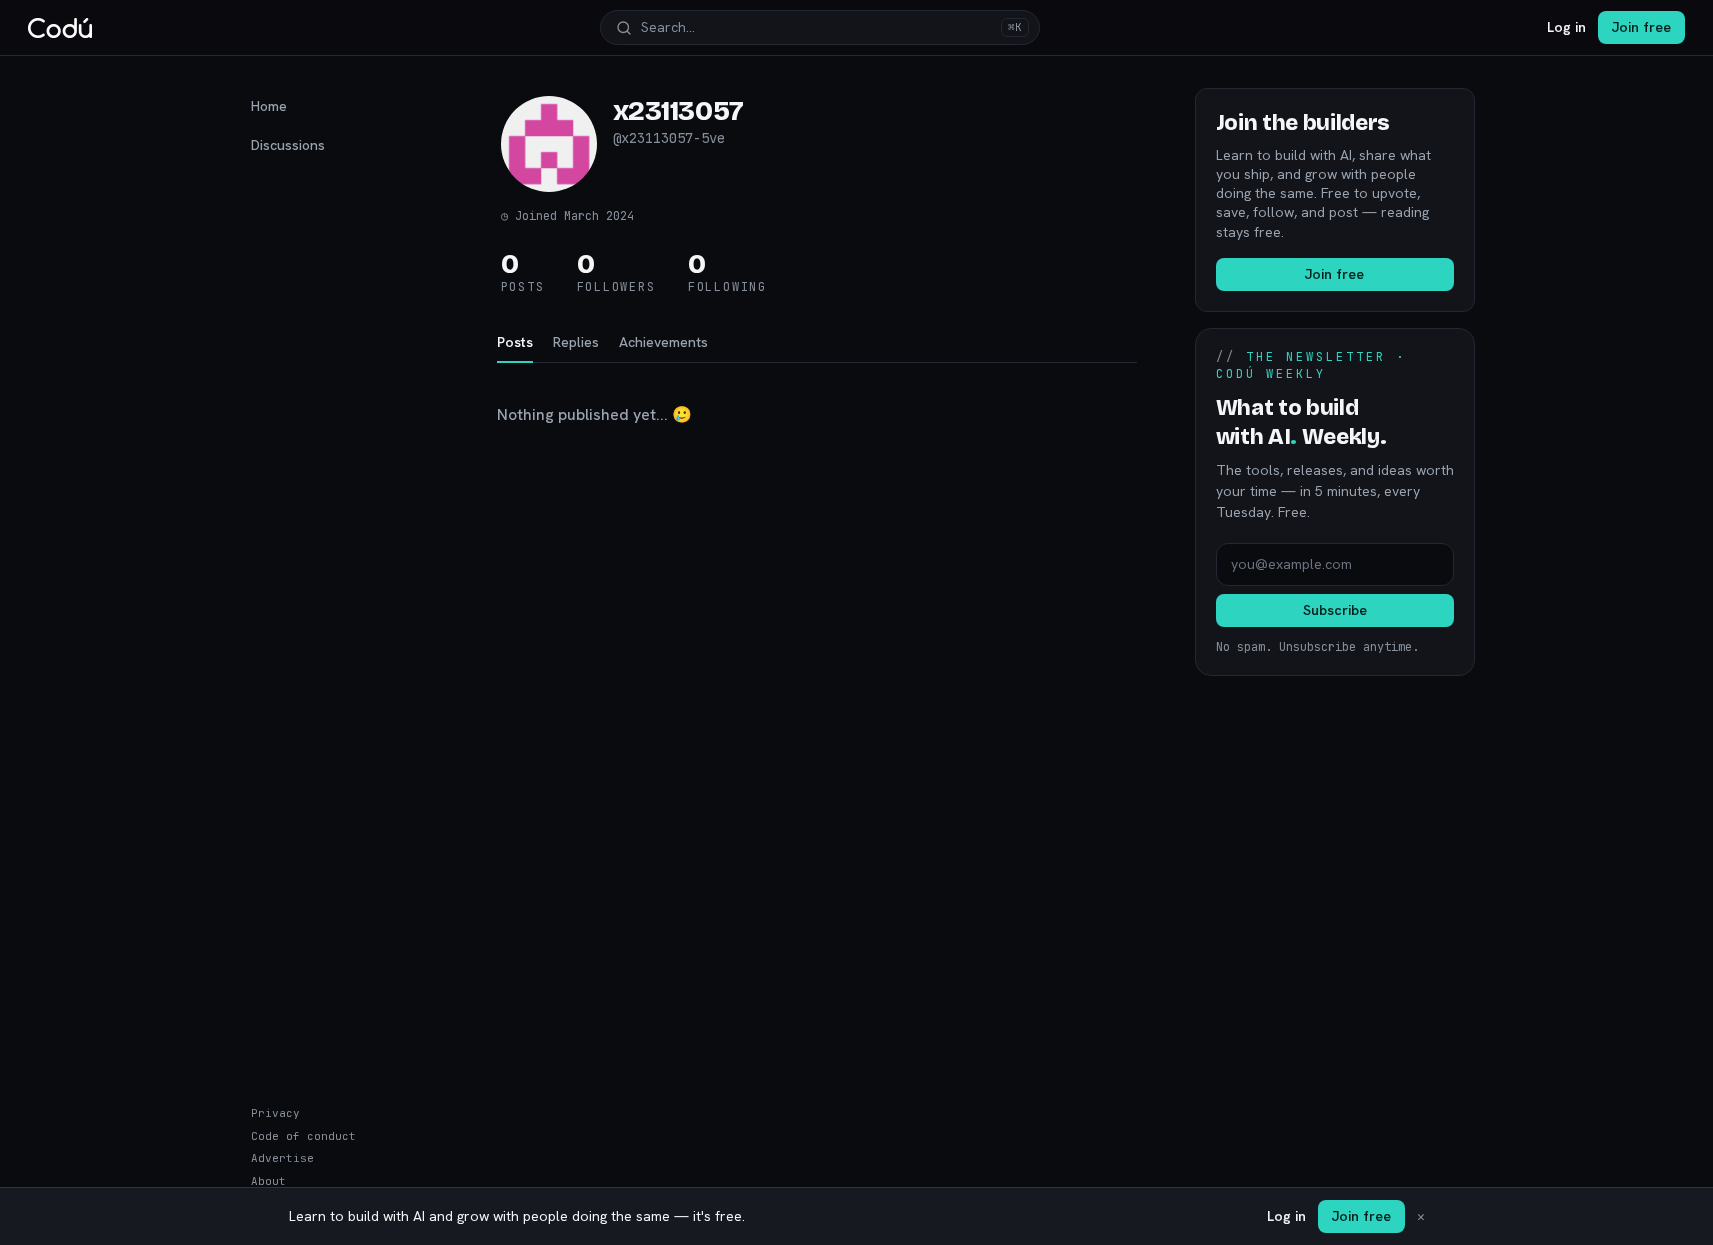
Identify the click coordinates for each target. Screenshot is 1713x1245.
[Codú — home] (60, 28)
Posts (515, 342)
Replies (576, 342)
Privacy (275, 1113)
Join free (1641, 27)
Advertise (282, 1158)
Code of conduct (303, 1136)
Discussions (288, 145)
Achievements (663, 342)
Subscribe (1335, 610)
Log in (1566, 27)
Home (269, 106)
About (268, 1181)
